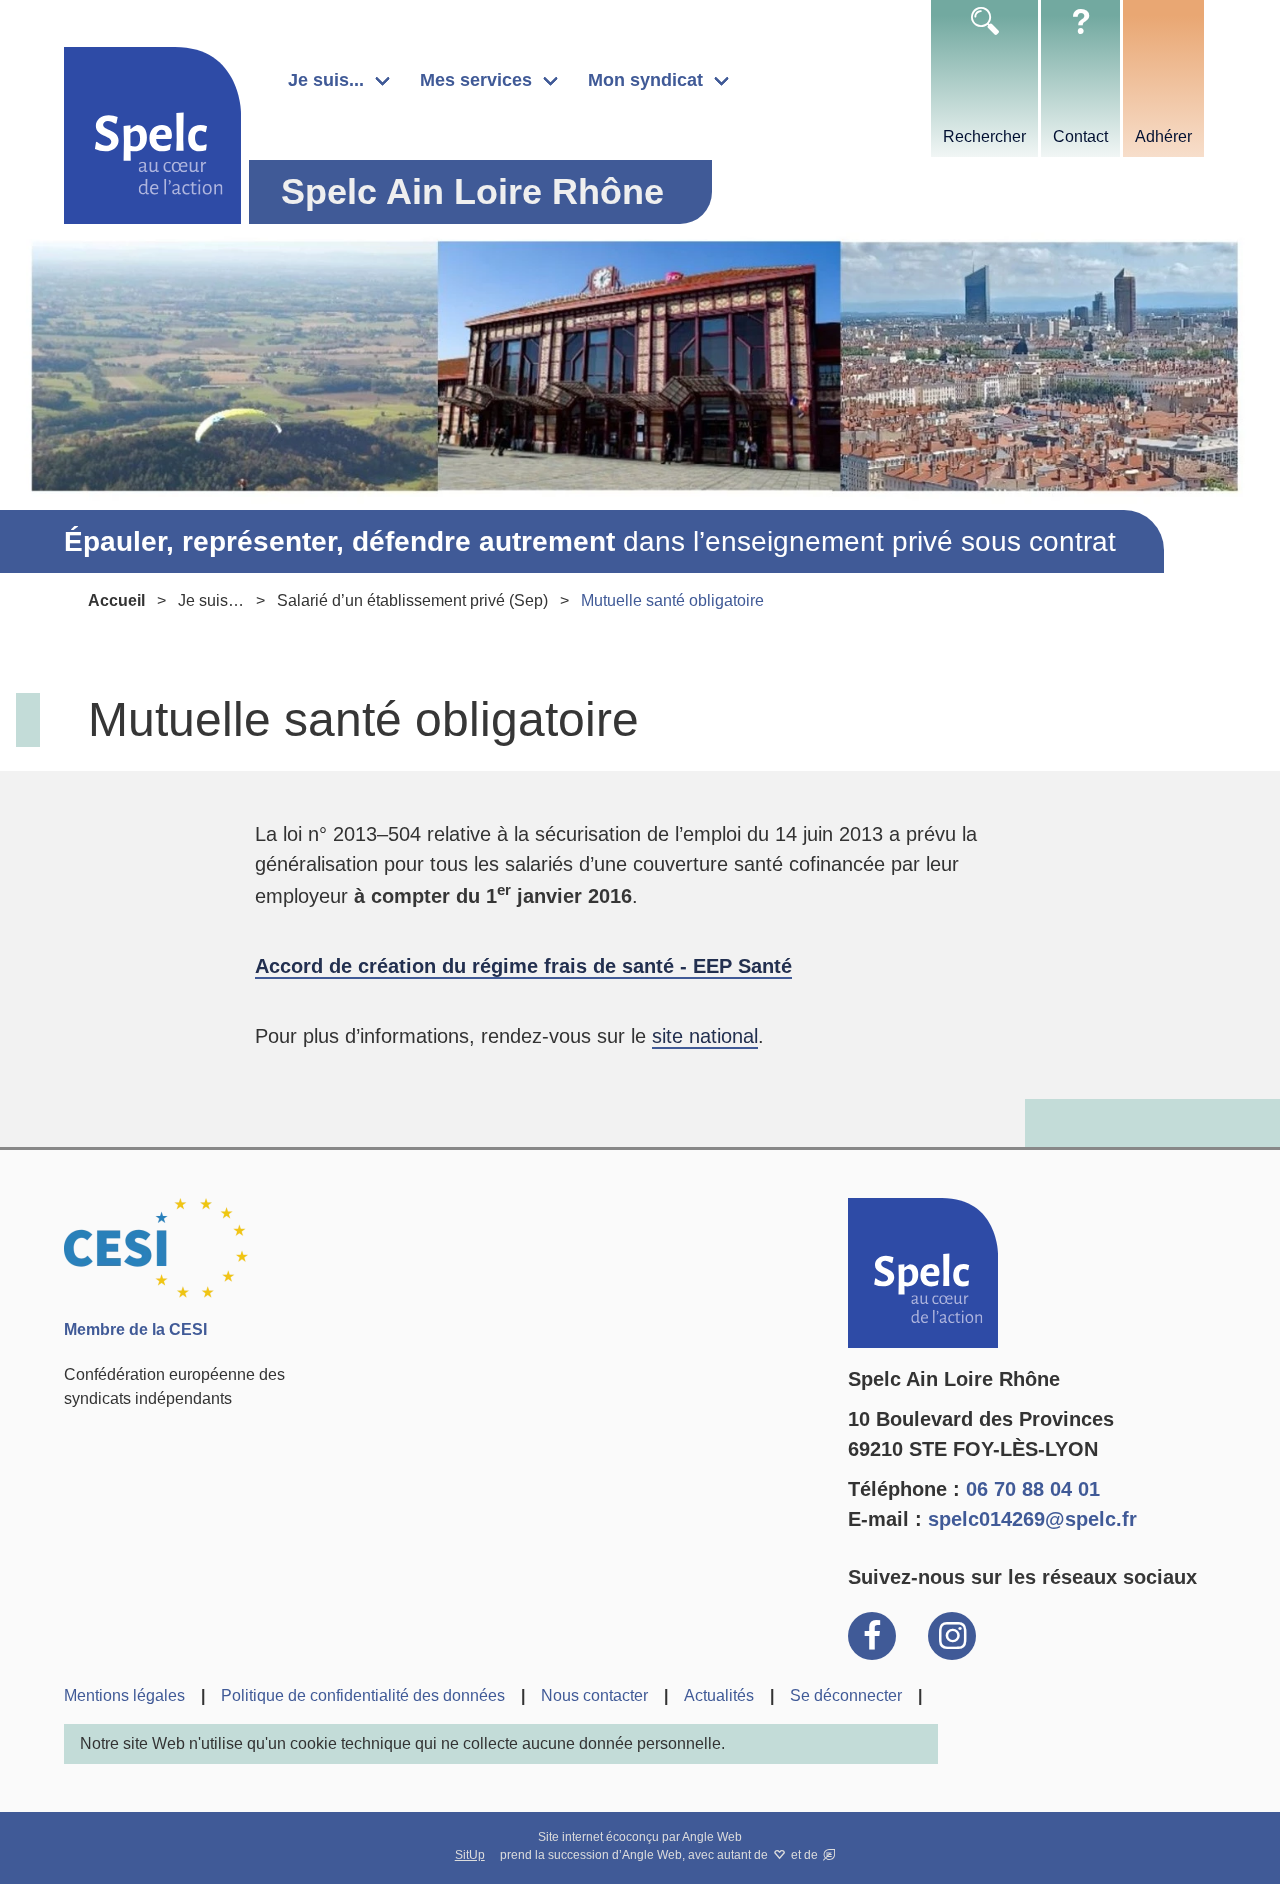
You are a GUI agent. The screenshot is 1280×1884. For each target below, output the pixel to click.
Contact (1080, 136)
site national (705, 1036)
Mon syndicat (645, 80)
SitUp (470, 1855)
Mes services (476, 80)
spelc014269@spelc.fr (1032, 1519)
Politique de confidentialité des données (363, 1695)
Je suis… (211, 600)
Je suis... (326, 80)
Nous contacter (594, 1695)
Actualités (719, 1695)
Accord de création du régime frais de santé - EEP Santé (523, 966)
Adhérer (1163, 136)
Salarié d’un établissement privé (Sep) (412, 600)
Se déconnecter (846, 1695)
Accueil (116, 600)
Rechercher (984, 136)
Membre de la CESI (135, 1329)
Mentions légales (124, 1695)
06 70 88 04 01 (1033, 1489)
